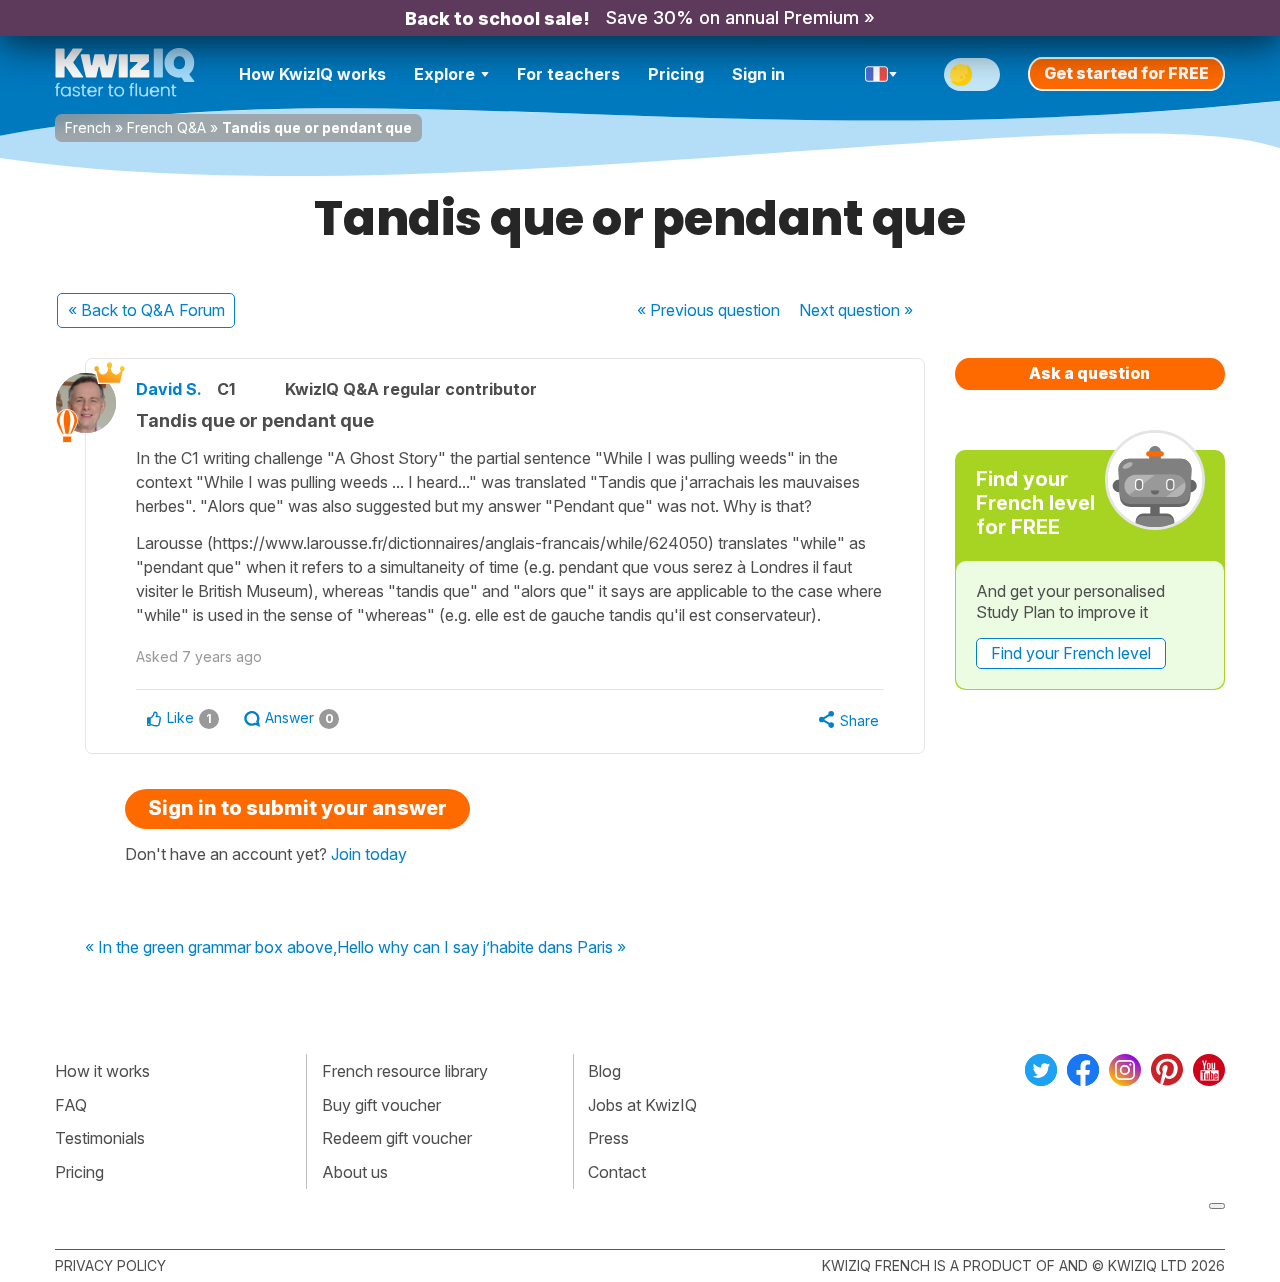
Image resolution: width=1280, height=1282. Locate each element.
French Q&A (166, 127)
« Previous (708, 310)
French (88, 127)
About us (355, 1172)
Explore (444, 74)
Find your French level (1071, 653)
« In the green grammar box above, (211, 948)
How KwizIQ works (312, 74)
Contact (617, 1172)
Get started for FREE (1126, 73)
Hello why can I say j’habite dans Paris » (481, 948)
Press (608, 1138)
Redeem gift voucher (397, 1138)
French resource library (405, 1071)
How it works (102, 1071)
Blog (604, 1071)
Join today (369, 854)
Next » (856, 310)
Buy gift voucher (381, 1105)
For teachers (568, 74)
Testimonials (100, 1138)
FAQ (71, 1105)
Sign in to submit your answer (297, 808)
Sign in (758, 74)
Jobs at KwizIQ (642, 1105)
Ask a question (1089, 373)
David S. (169, 389)
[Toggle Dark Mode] (972, 74)
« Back (146, 310)
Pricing (676, 74)
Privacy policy (110, 1265)
